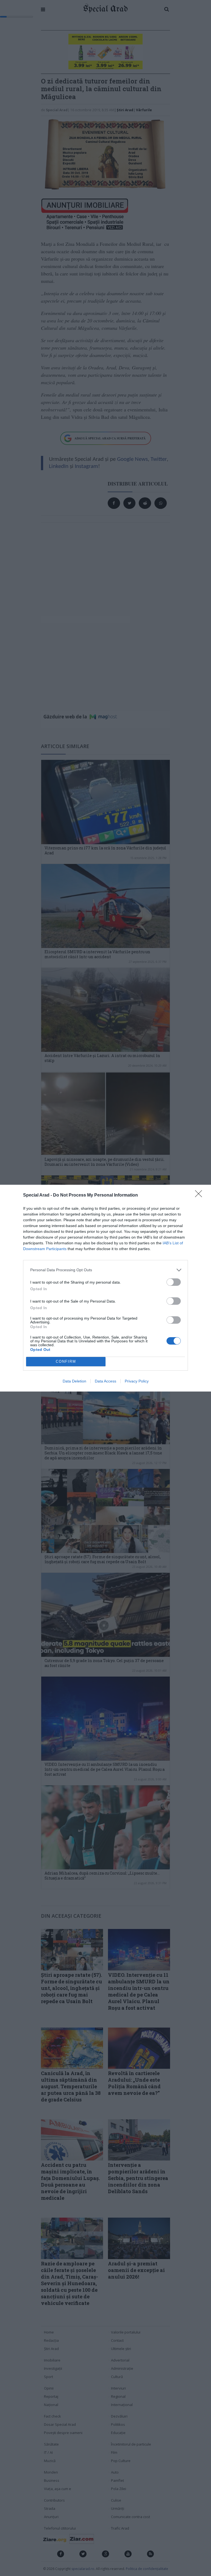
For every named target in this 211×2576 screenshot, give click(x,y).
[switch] (174, 1282)
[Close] (200, 1195)
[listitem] (105, 1270)
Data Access (105, 1381)
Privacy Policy (137, 1381)
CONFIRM (66, 1361)
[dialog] (105, 1288)
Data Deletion (74, 1381)
